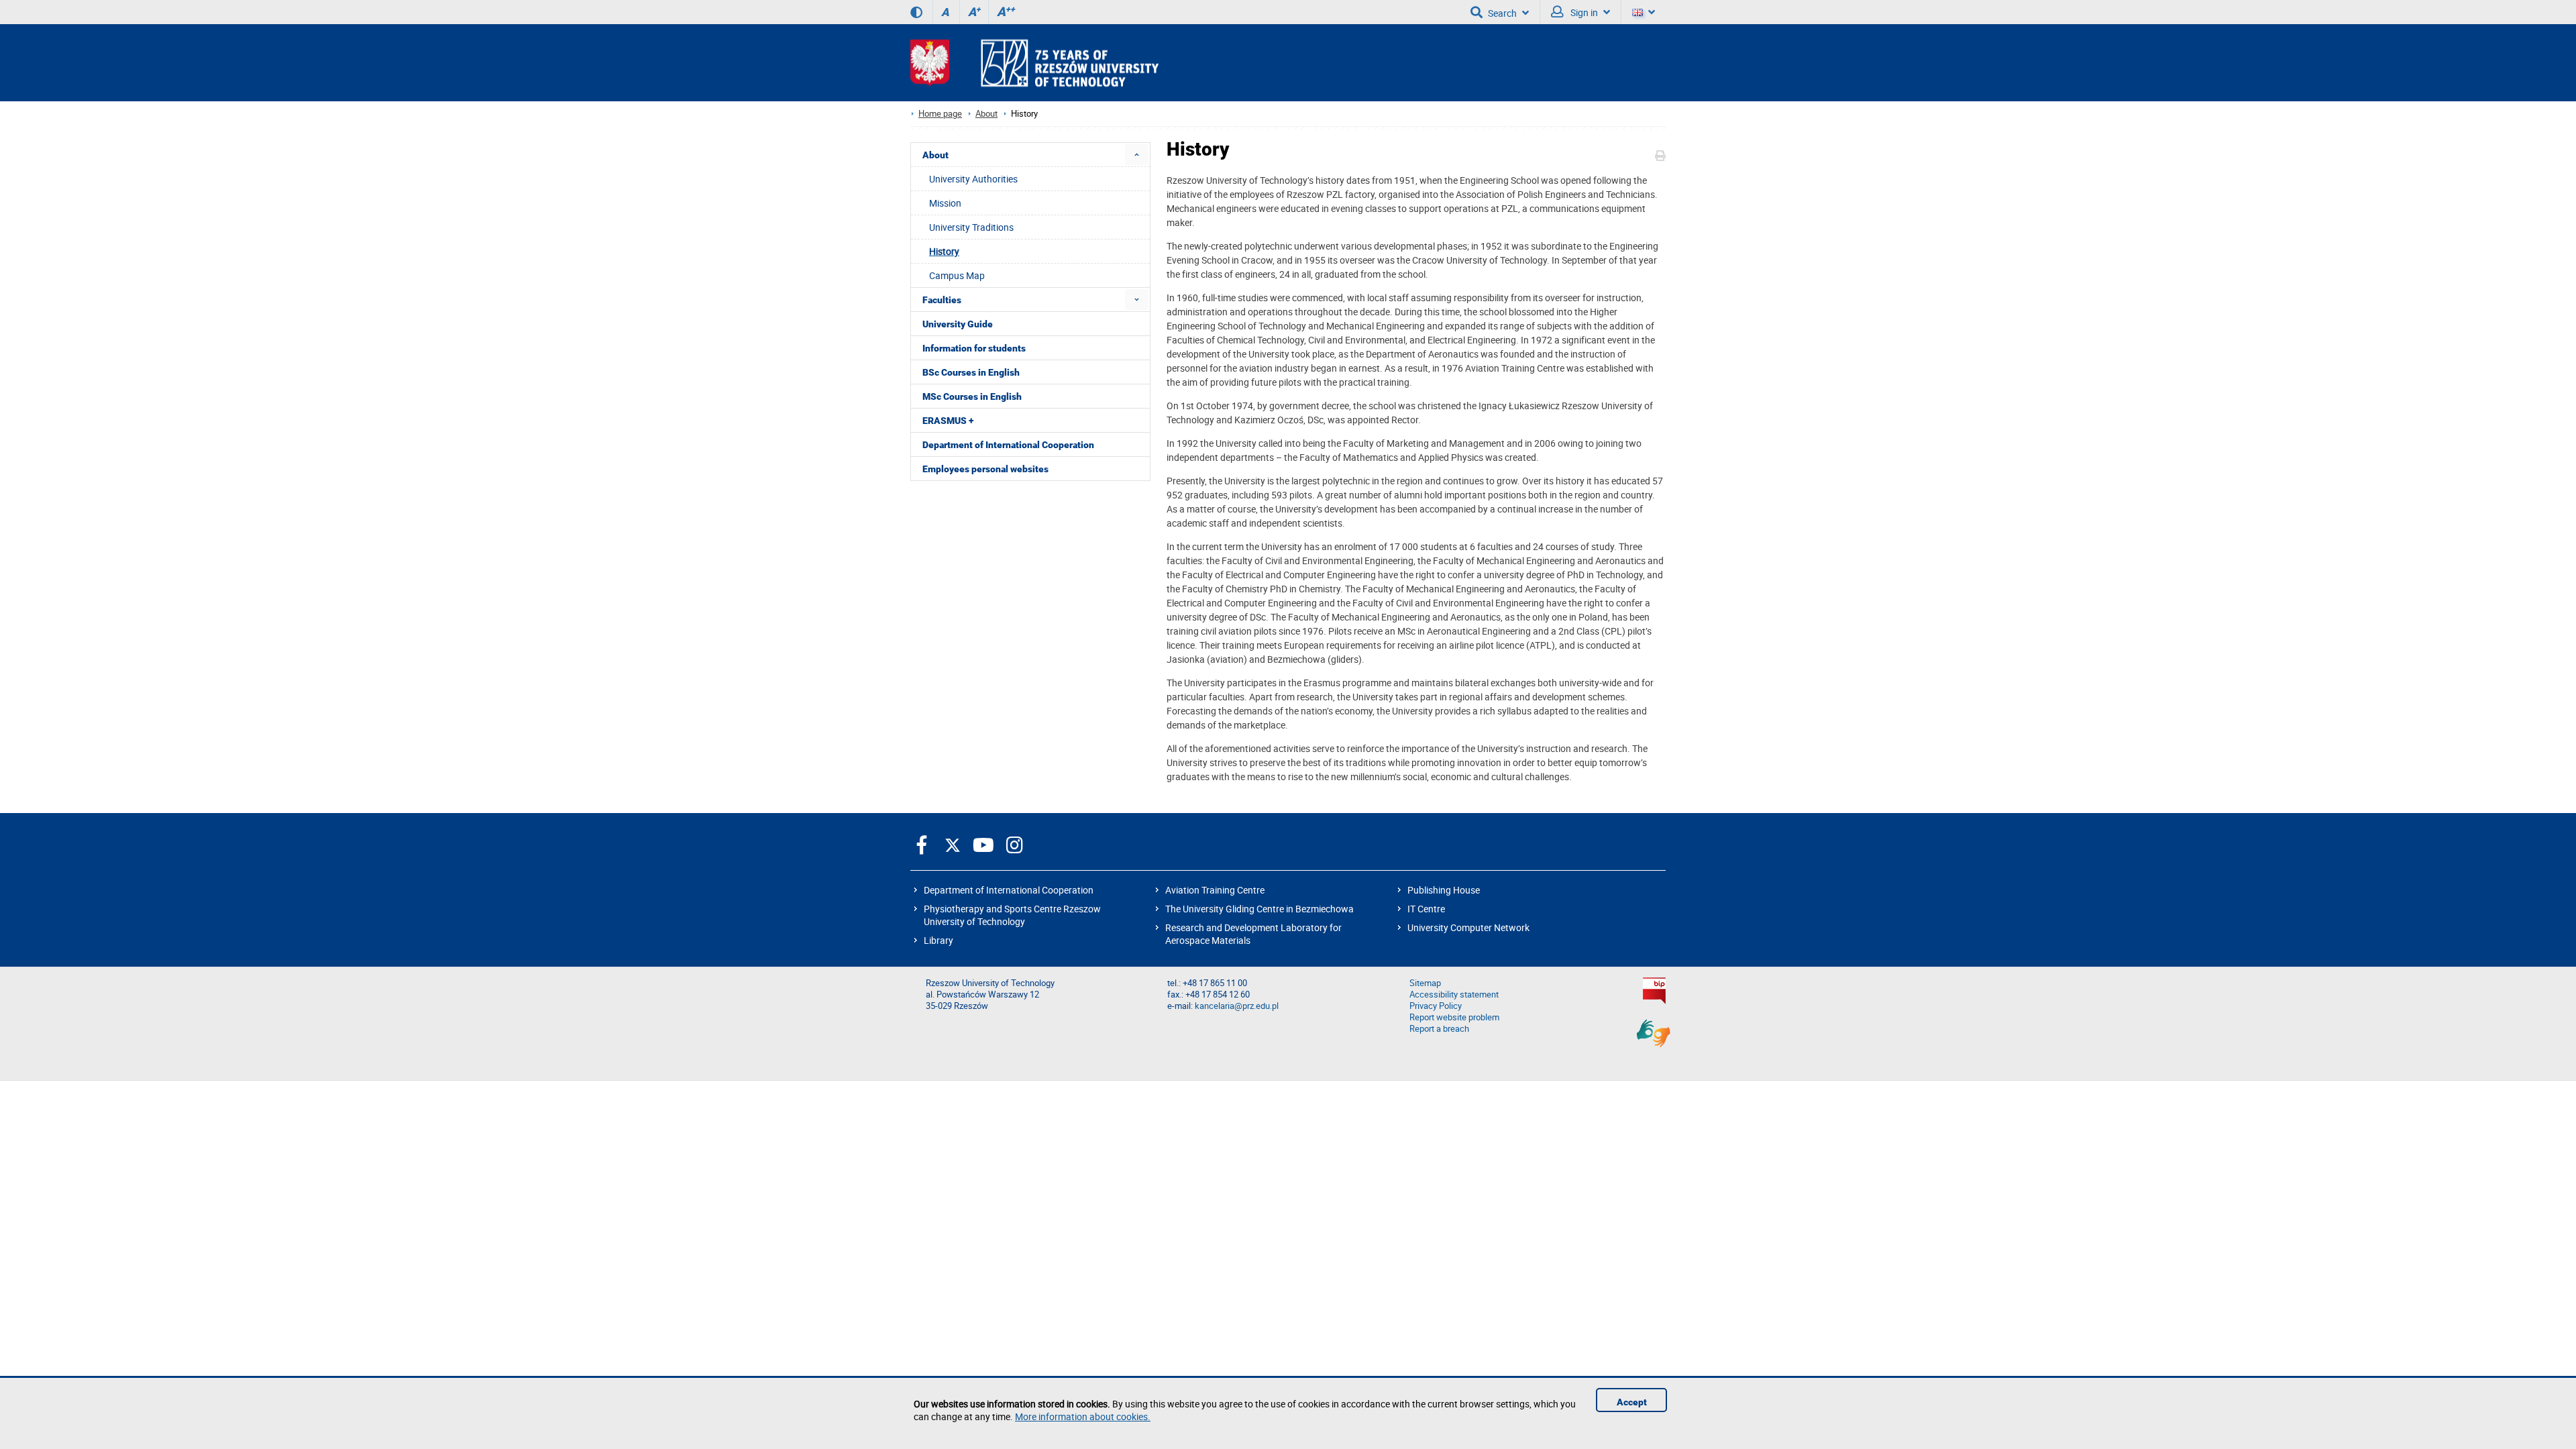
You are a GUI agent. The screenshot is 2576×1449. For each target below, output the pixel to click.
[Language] (1644, 12)
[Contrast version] (916, 12)
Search (1502, 13)
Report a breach (1439, 1029)
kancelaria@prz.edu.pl (1237, 1006)
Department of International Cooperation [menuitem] (1008, 445)
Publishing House (1444, 890)
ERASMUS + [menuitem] (948, 421)
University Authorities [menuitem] (973, 179)
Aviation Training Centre (1215, 890)
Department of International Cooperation (1009, 890)
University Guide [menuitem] (958, 324)
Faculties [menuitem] (942, 300)
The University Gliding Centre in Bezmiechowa (1259, 909)
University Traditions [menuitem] (971, 227)
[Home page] (1034, 63)
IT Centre (1426, 909)
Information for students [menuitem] (974, 348)
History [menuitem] (944, 251)
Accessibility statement (1454, 995)
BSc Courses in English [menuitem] (971, 372)
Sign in (1583, 12)
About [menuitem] (935, 155)
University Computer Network (1468, 927)
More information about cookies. (1083, 1416)
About (986, 114)
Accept (1632, 1402)
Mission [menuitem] (945, 203)
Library (938, 940)
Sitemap (1425, 983)
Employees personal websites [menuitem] (985, 469)
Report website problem (1454, 1017)
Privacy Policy (1436, 1006)
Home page (940, 114)
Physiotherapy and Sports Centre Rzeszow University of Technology (1012, 915)
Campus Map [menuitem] (957, 275)
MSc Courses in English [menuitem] (972, 396)
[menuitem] (1137, 155)
